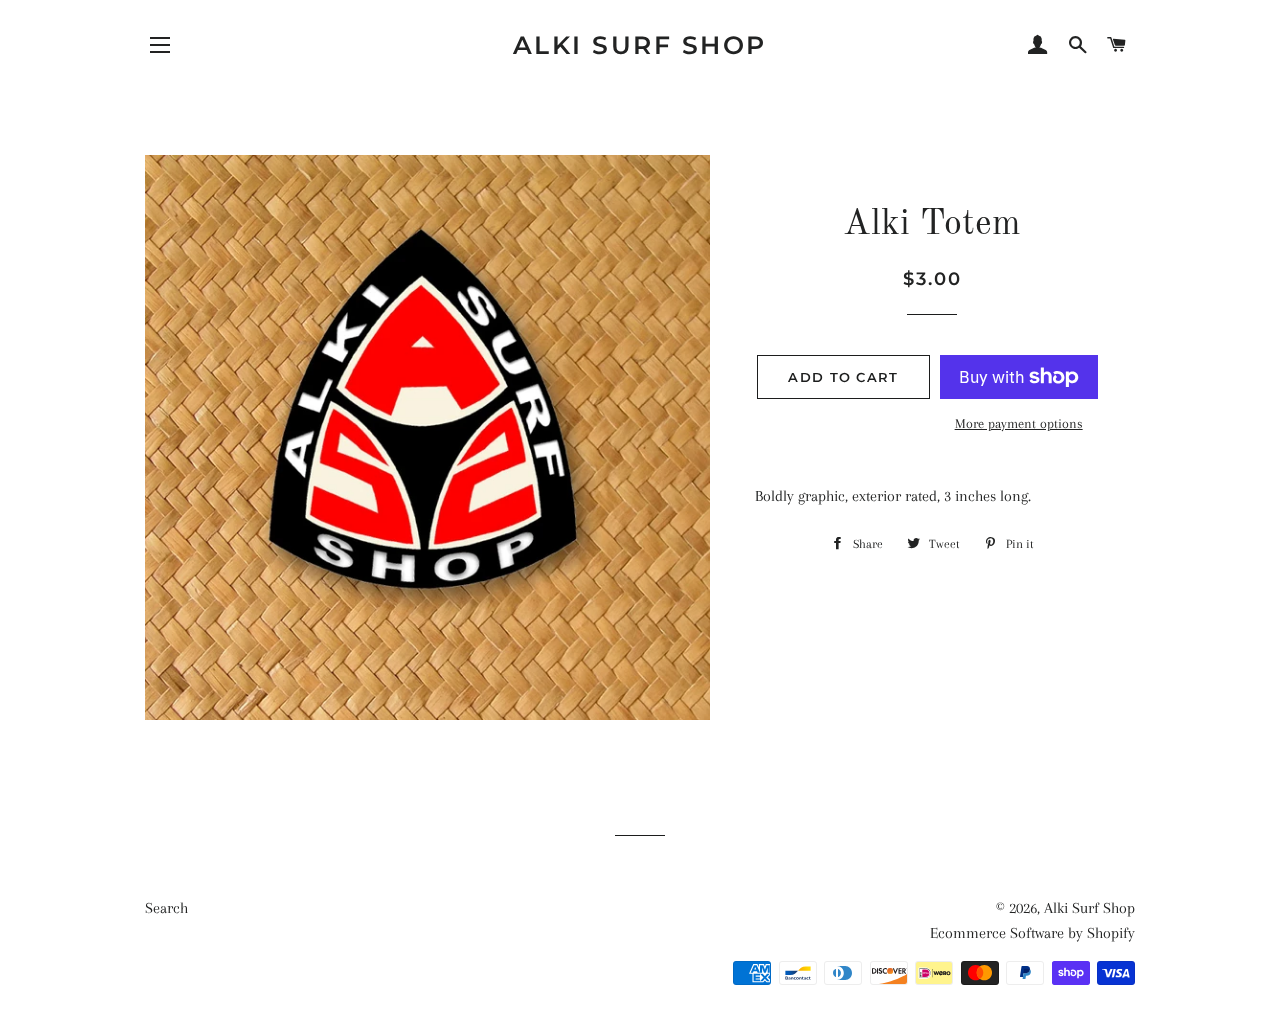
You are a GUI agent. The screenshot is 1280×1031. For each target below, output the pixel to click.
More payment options (1019, 423)
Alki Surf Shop (640, 45)
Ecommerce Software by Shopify (1032, 933)
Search (166, 908)
